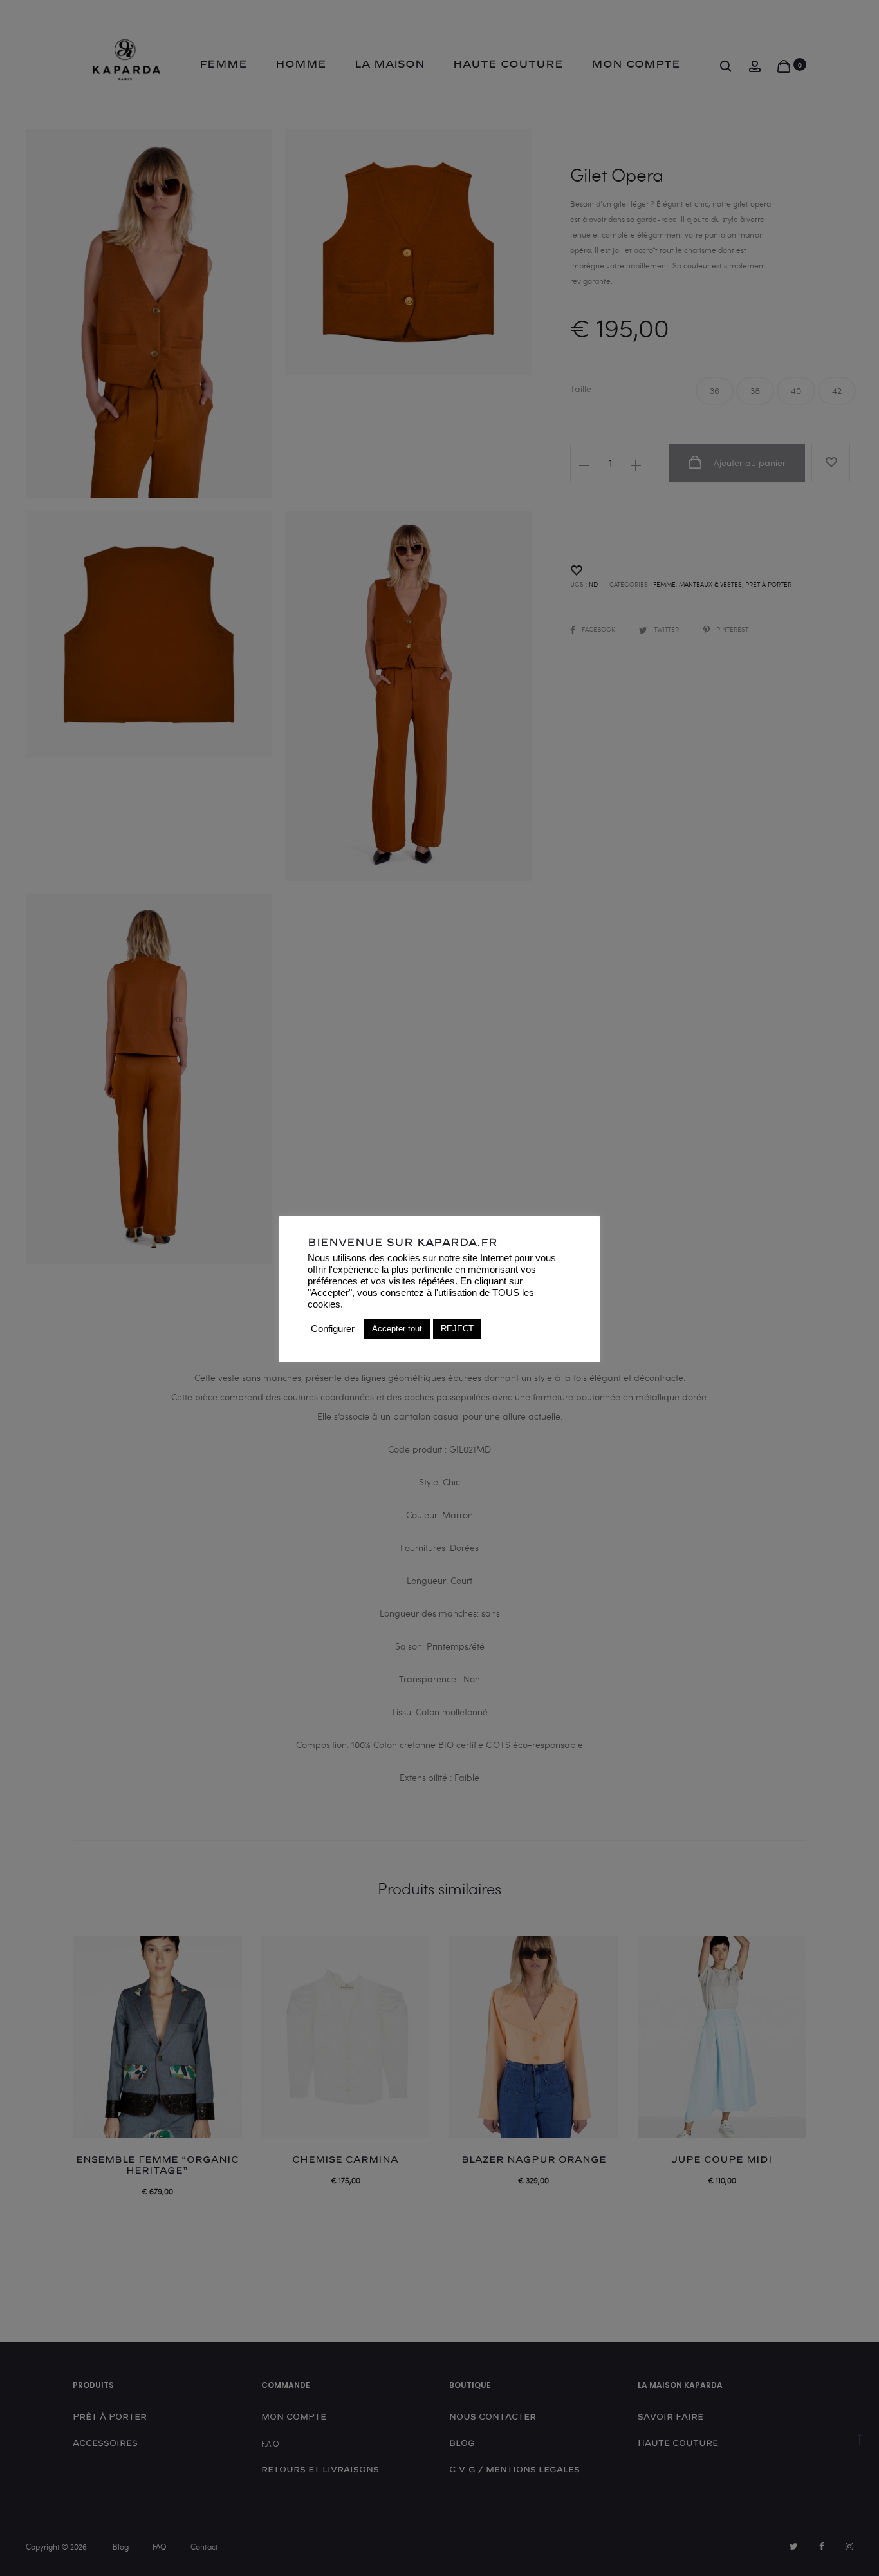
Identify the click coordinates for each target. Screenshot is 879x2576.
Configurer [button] (333, 1329)
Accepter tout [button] (397, 1329)
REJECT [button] (457, 1329)
